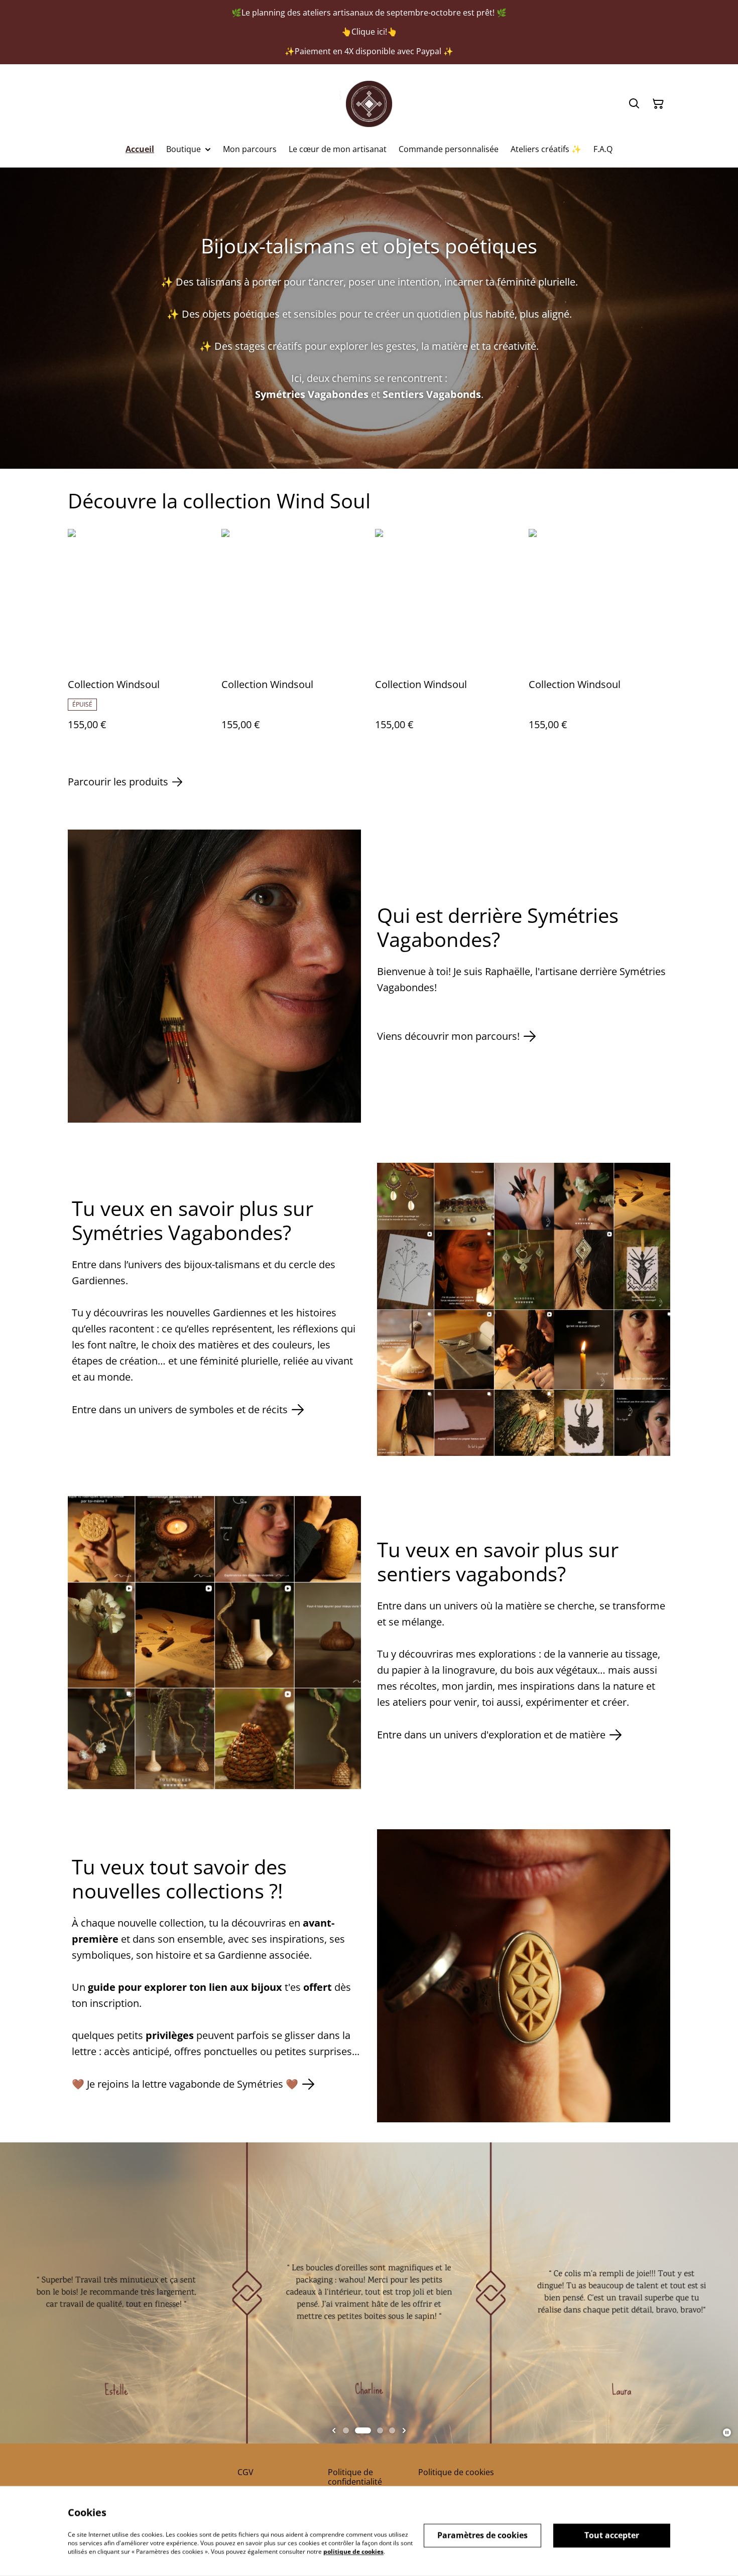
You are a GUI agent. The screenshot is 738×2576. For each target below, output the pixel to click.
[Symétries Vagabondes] (369, 104)
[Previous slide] (334, 2430)
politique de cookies (353, 2551)
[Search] (634, 104)
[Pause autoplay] (727, 2432)
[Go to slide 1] (346, 2430)
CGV (245, 2472)
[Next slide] (404, 2430)
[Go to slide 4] (392, 2430)
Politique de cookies (456, 2472)
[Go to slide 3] (380, 2430)
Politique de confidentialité (355, 2477)
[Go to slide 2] (363, 2430)
